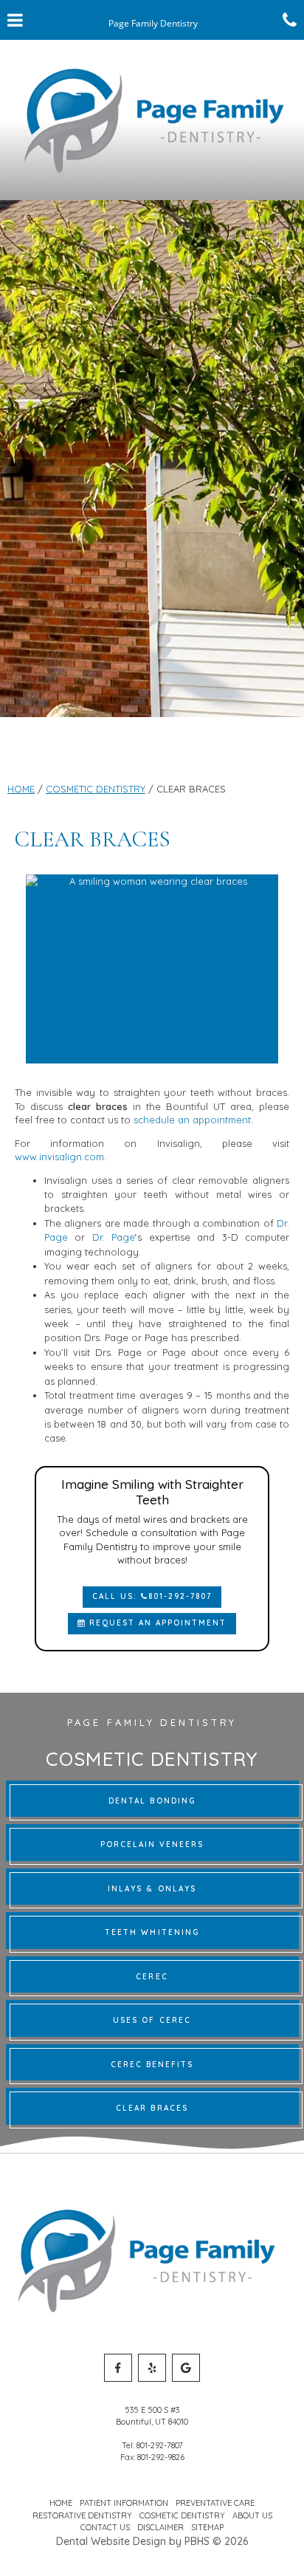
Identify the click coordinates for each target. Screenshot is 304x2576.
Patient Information (124, 2503)
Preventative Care (215, 2503)
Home (21, 789)
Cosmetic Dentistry (96, 789)
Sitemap (207, 2527)
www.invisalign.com (59, 1157)
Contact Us (105, 2527)
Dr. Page (114, 1237)
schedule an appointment (192, 1120)
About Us (252, 2515)
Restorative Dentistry (82, 2515)
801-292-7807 (160, 2445)
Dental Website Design (111, 2541)
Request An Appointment (156, 1623)
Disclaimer (160, 2527)
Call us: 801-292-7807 (152, 1596)
